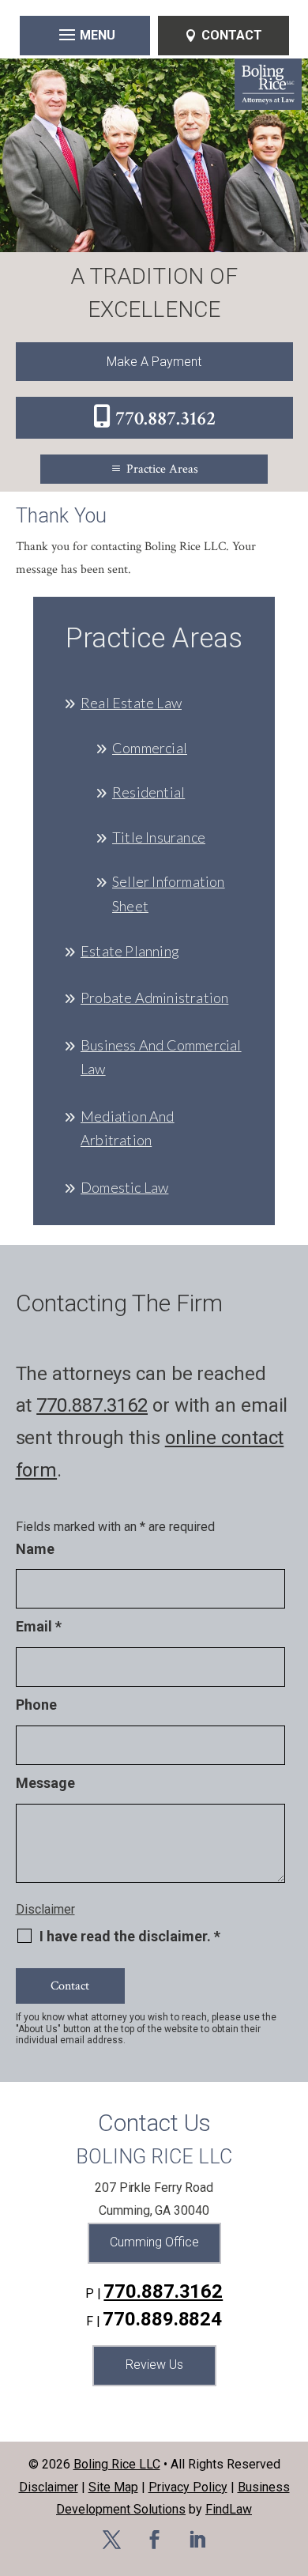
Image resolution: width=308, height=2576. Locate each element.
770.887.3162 (165, 419)
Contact (232, 35)
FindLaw (229, 2509)
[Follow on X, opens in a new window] (111, 2540)
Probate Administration (154, 998)
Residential (148, 792)
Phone (36, 1705)
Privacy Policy (188, 2487)
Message (45, 1783)
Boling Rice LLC (117, 2464)
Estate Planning (130, 951)
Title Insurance (159, 837)
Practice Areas (162, 469)
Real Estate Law (131, 703)
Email (39, 1626)
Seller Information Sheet (169, 894)
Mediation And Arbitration (128, 1128)
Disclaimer (45, 1909)
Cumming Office (154, 2242)
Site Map (113, 2487)
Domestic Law (124, 1187)
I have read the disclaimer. (130, 1937)
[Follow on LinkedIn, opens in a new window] (197, 2540)
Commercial (150, 748)
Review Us (154, 2365)
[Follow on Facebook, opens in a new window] (154, 2540)
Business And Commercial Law (161, 1057)
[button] (85, 34)
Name (35, 1549)
